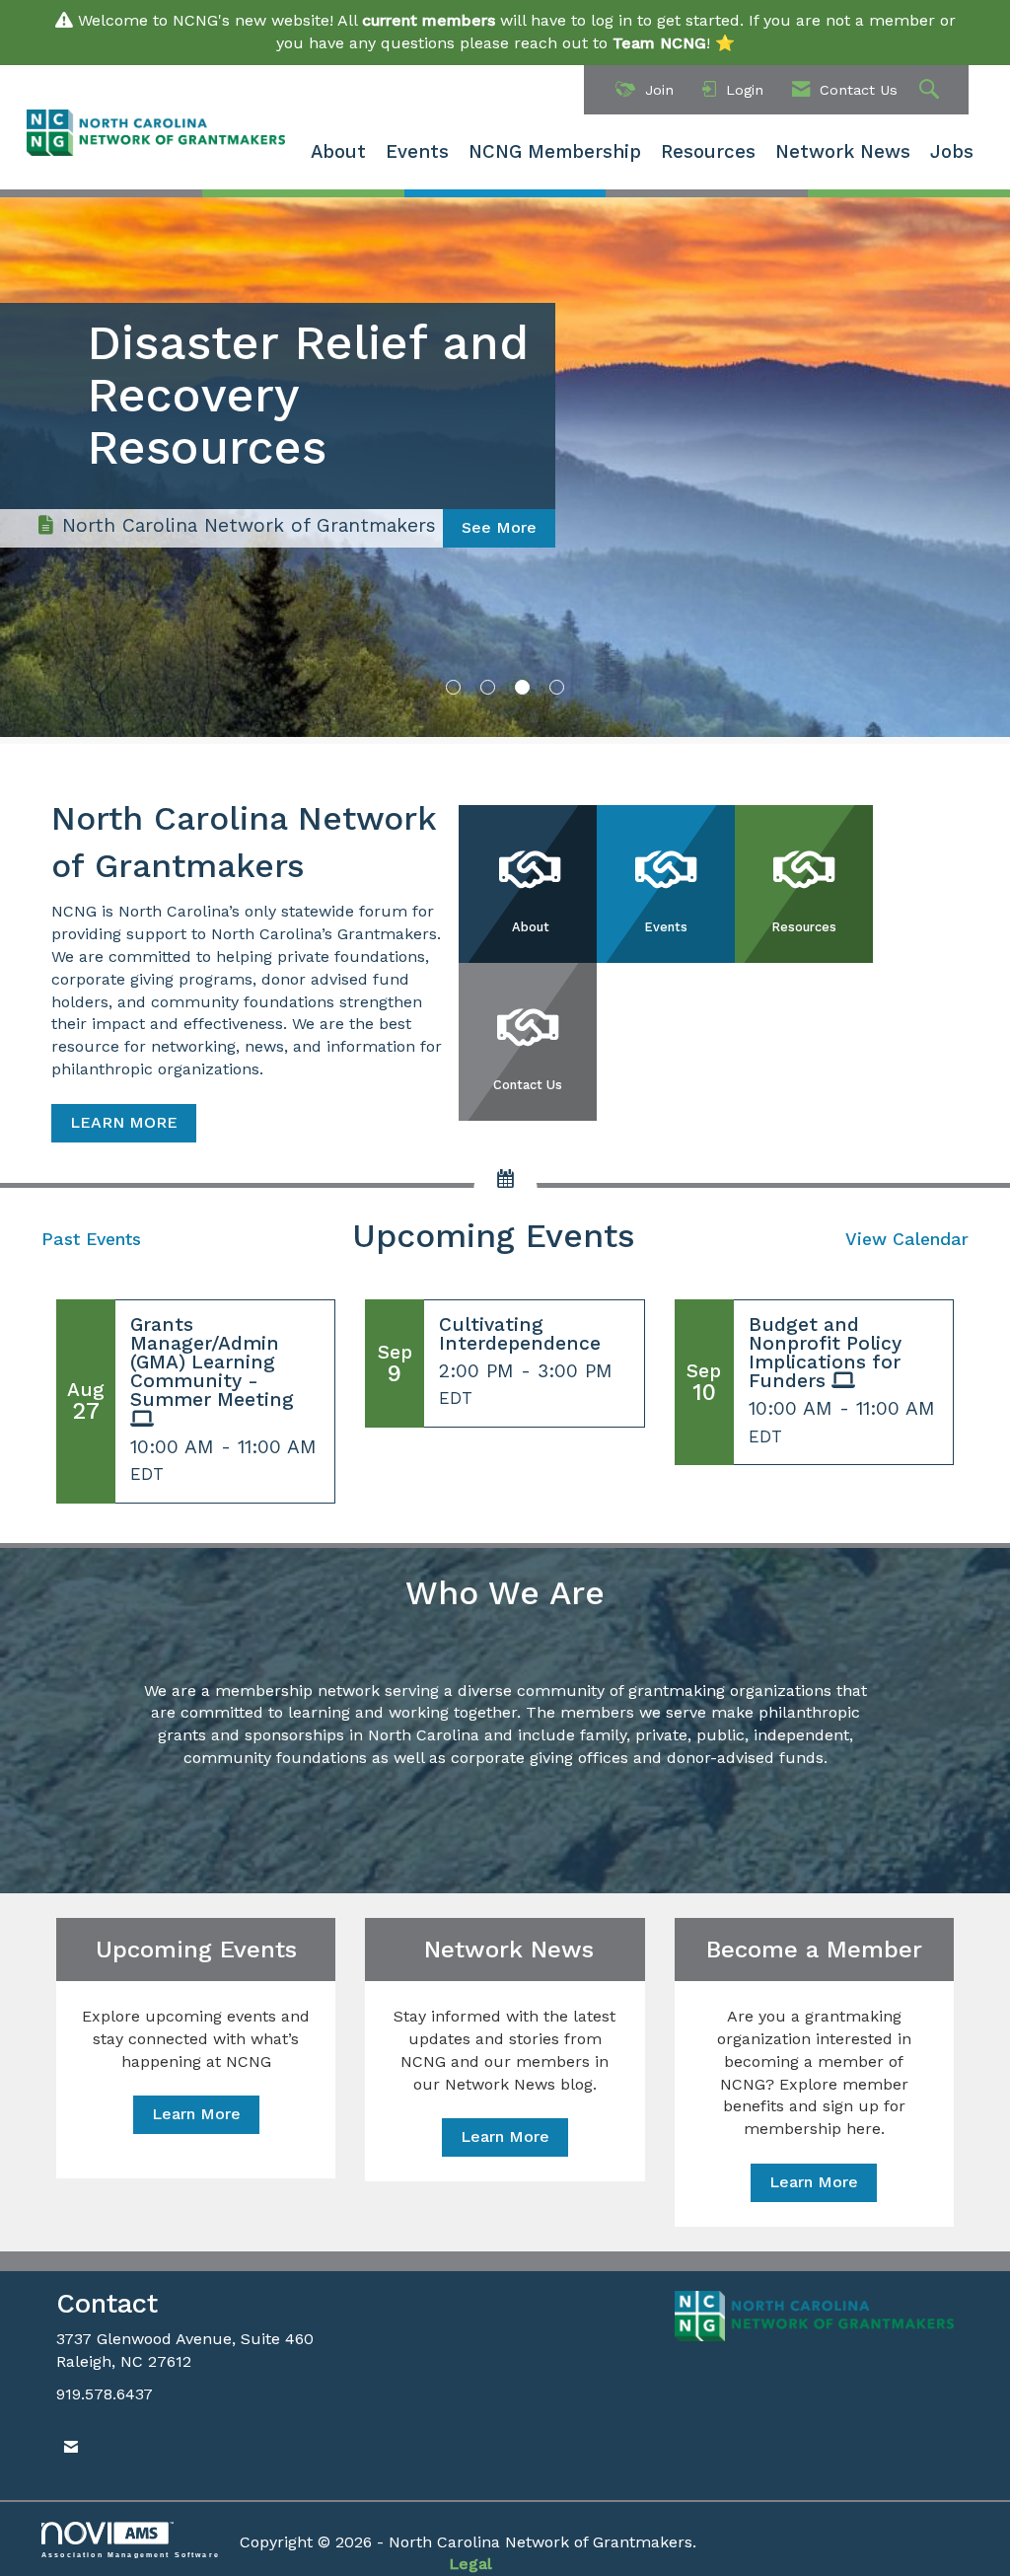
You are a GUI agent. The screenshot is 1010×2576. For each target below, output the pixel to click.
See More (499, 423)
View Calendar (907, 1239)
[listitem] (505, 466)
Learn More (196, 2114)
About (338, 152)
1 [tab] (453, 687)
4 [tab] (557, 687)
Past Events (91, 1239)
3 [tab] (522, 687)
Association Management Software (131, 2554)
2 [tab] (488, 687)
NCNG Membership (555, 152)
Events (417, 152)
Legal (470, 2564)
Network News (843, 152)
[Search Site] (932, 90)
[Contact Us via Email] (71, 2447)
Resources (708, 152)
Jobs (952, 152)
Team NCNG (659, 43)
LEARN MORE (124, 1122)
